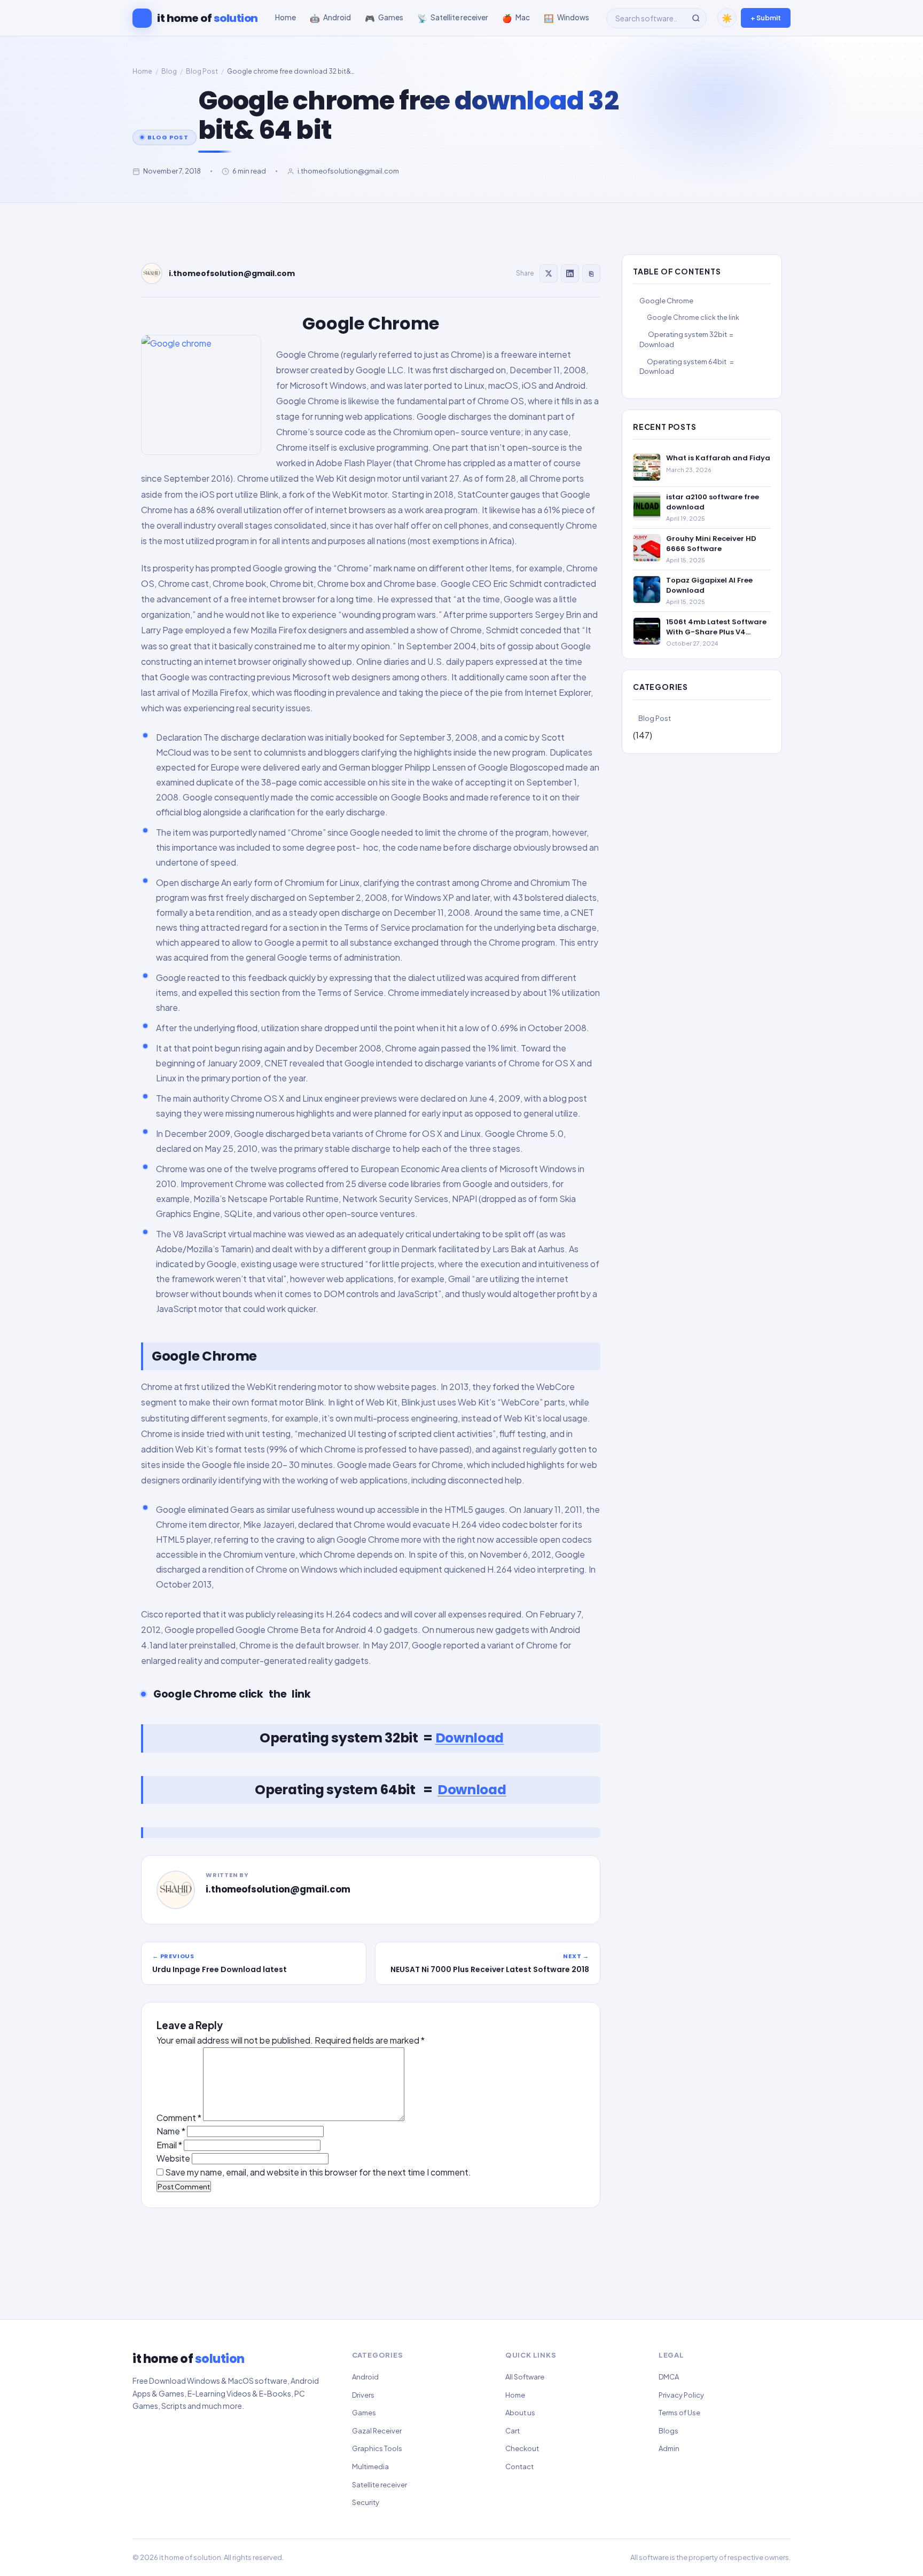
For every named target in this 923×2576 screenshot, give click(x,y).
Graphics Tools (377, 2448)
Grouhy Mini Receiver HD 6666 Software (711, 544)
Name (171, 2131)
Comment (179, 2118)
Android (365, 2377)
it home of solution (190, 2557)
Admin (669, 2448)
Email (169, 2145)
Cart (513, 2431)
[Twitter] (549, 273)
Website (173, 2158)
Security (366, 2502)
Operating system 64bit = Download (687, 366)
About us (520, 2413)
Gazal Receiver (377, 2431)
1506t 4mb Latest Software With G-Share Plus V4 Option (716, 627)
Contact (519, 2467)
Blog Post (202, 71)
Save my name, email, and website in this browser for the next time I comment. (318, 2172)
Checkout (522, 2448)
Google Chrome (666, 301)
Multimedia (370, 2467)
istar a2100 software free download (713, 502)
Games (364, 2413)
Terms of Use (679, 2413)
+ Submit (766, 18)
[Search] (696, 18)
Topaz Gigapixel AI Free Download (709, 585)
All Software (525, 2377)
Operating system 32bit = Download (686, 339)
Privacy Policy (681, 2395)
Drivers (363, 2395)
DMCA (669, 2377)
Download (470, 1738)
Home (142, 71)
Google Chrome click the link (693, 317)
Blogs (668, 2431)
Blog (169, 71)
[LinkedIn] (570, 273)
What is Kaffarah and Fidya (718, 458)
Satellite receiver (380, 2485)
